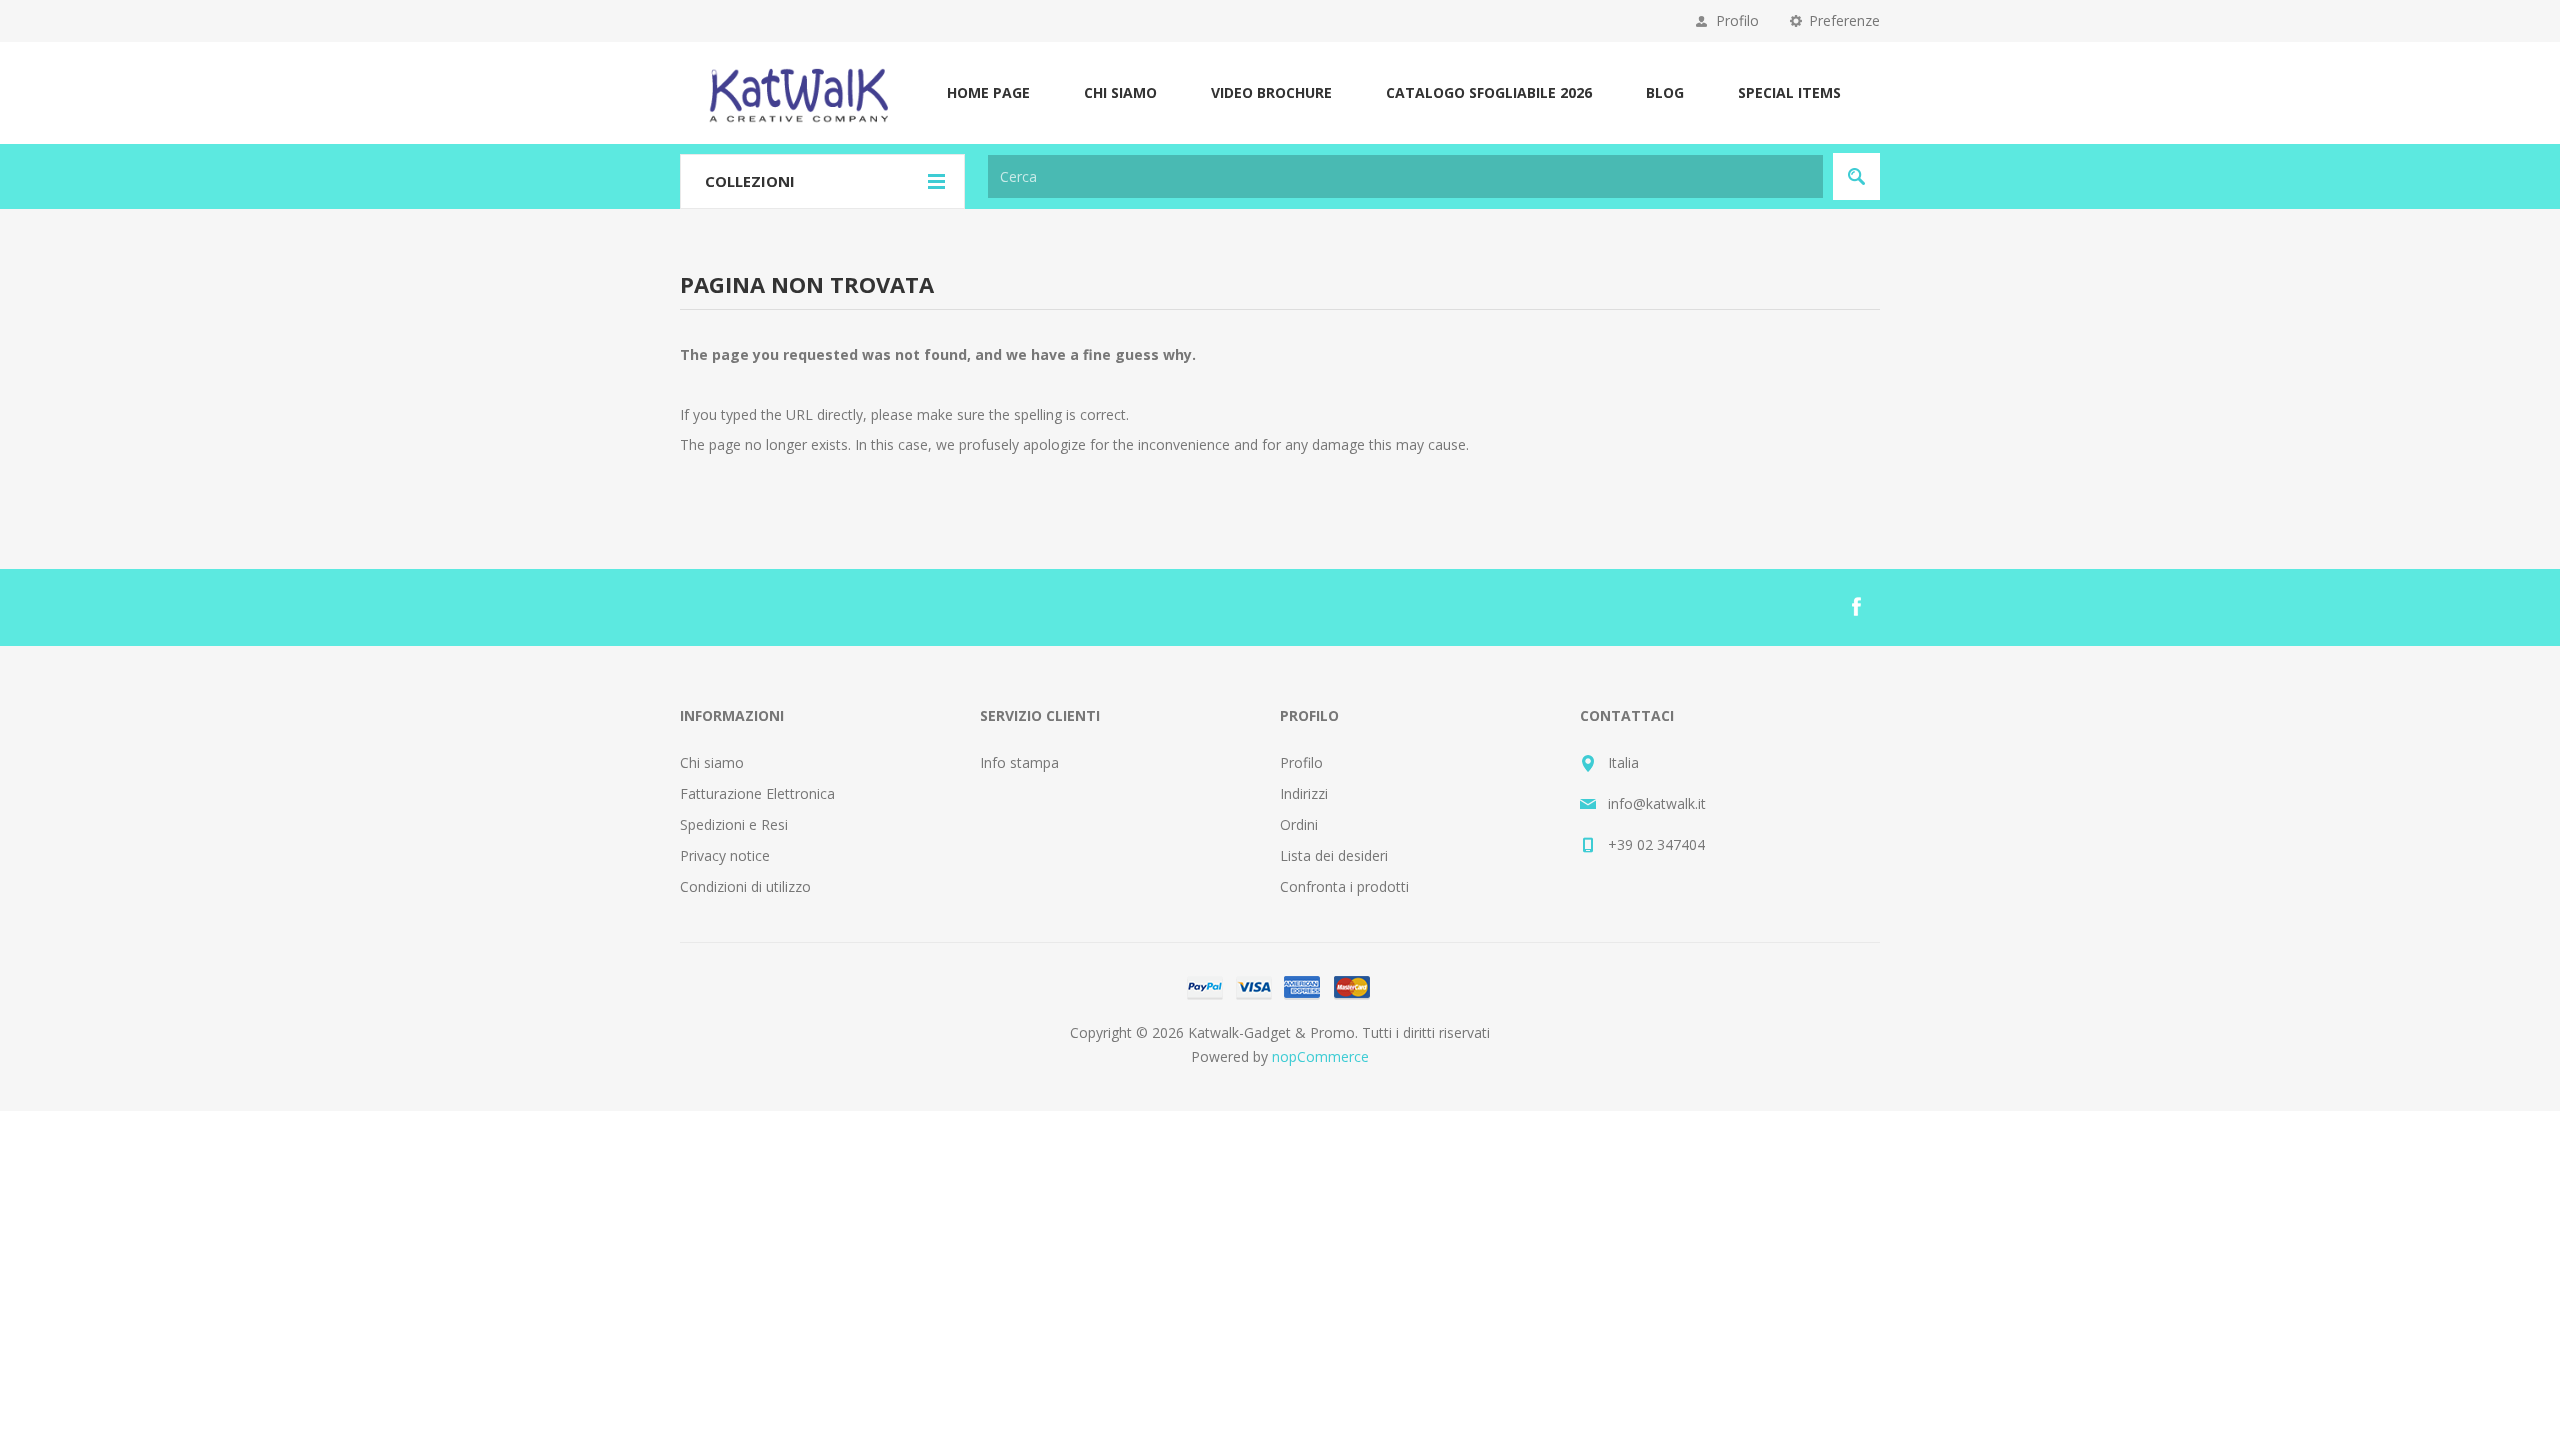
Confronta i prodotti (1344, 886)
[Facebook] (1856, 607)
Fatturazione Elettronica (757, 793)
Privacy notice (725, 855)
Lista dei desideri (1334, 855)
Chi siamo (712, 762)
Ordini (1299, 824)
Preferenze (1844, 20)
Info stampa (1019, 762)
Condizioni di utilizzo (745, 886)
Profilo (1737, 20)
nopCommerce (1320, 1056)
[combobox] (1405, 176)
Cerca (1856, 176)
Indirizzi (1304, 793)
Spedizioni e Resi (734, 824)
